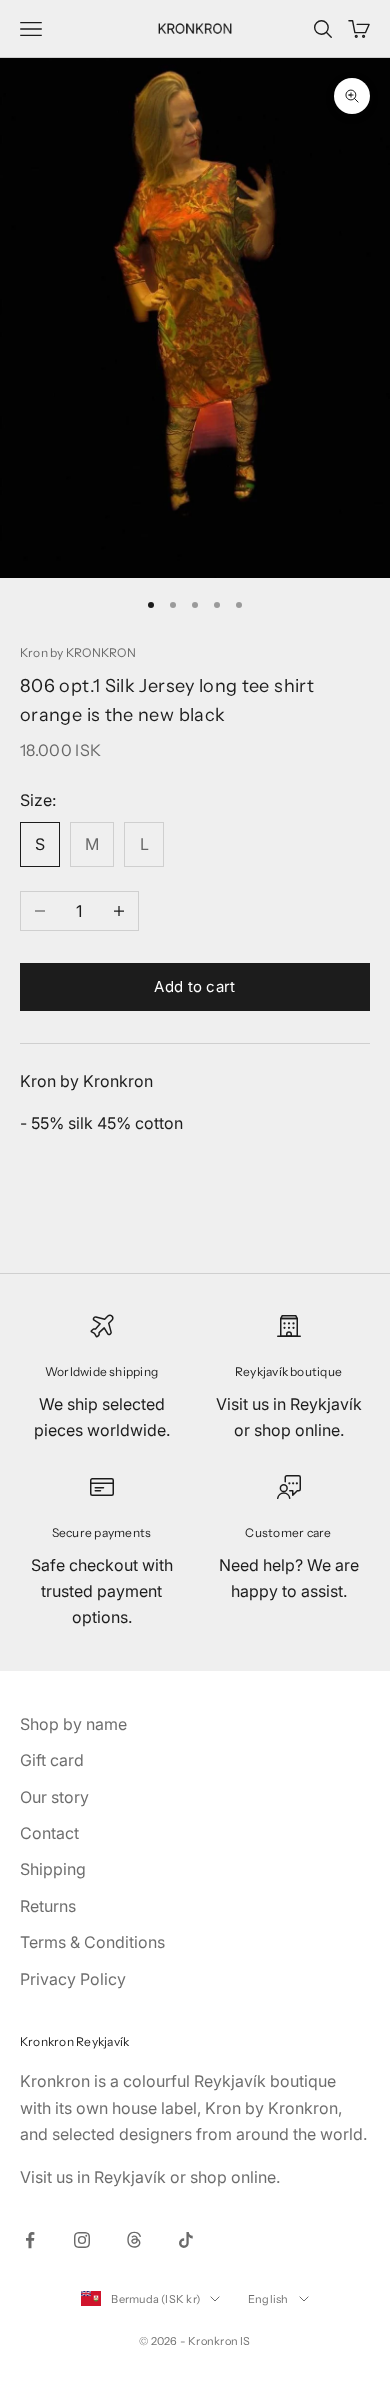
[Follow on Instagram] (82, 2240)
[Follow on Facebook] (30, 2240)
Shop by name (73, 1724)
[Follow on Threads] (134, 2240)
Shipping (53, 1869)
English (268, 2299)
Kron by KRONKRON (78, 652)
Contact (49, 1833)
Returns (48, 1906)
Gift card (52, 1760)
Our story (54, 1797)
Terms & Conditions (92, 1942)
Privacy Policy (73, 1979)
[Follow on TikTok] (186, 2240)
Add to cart (194, 986)
